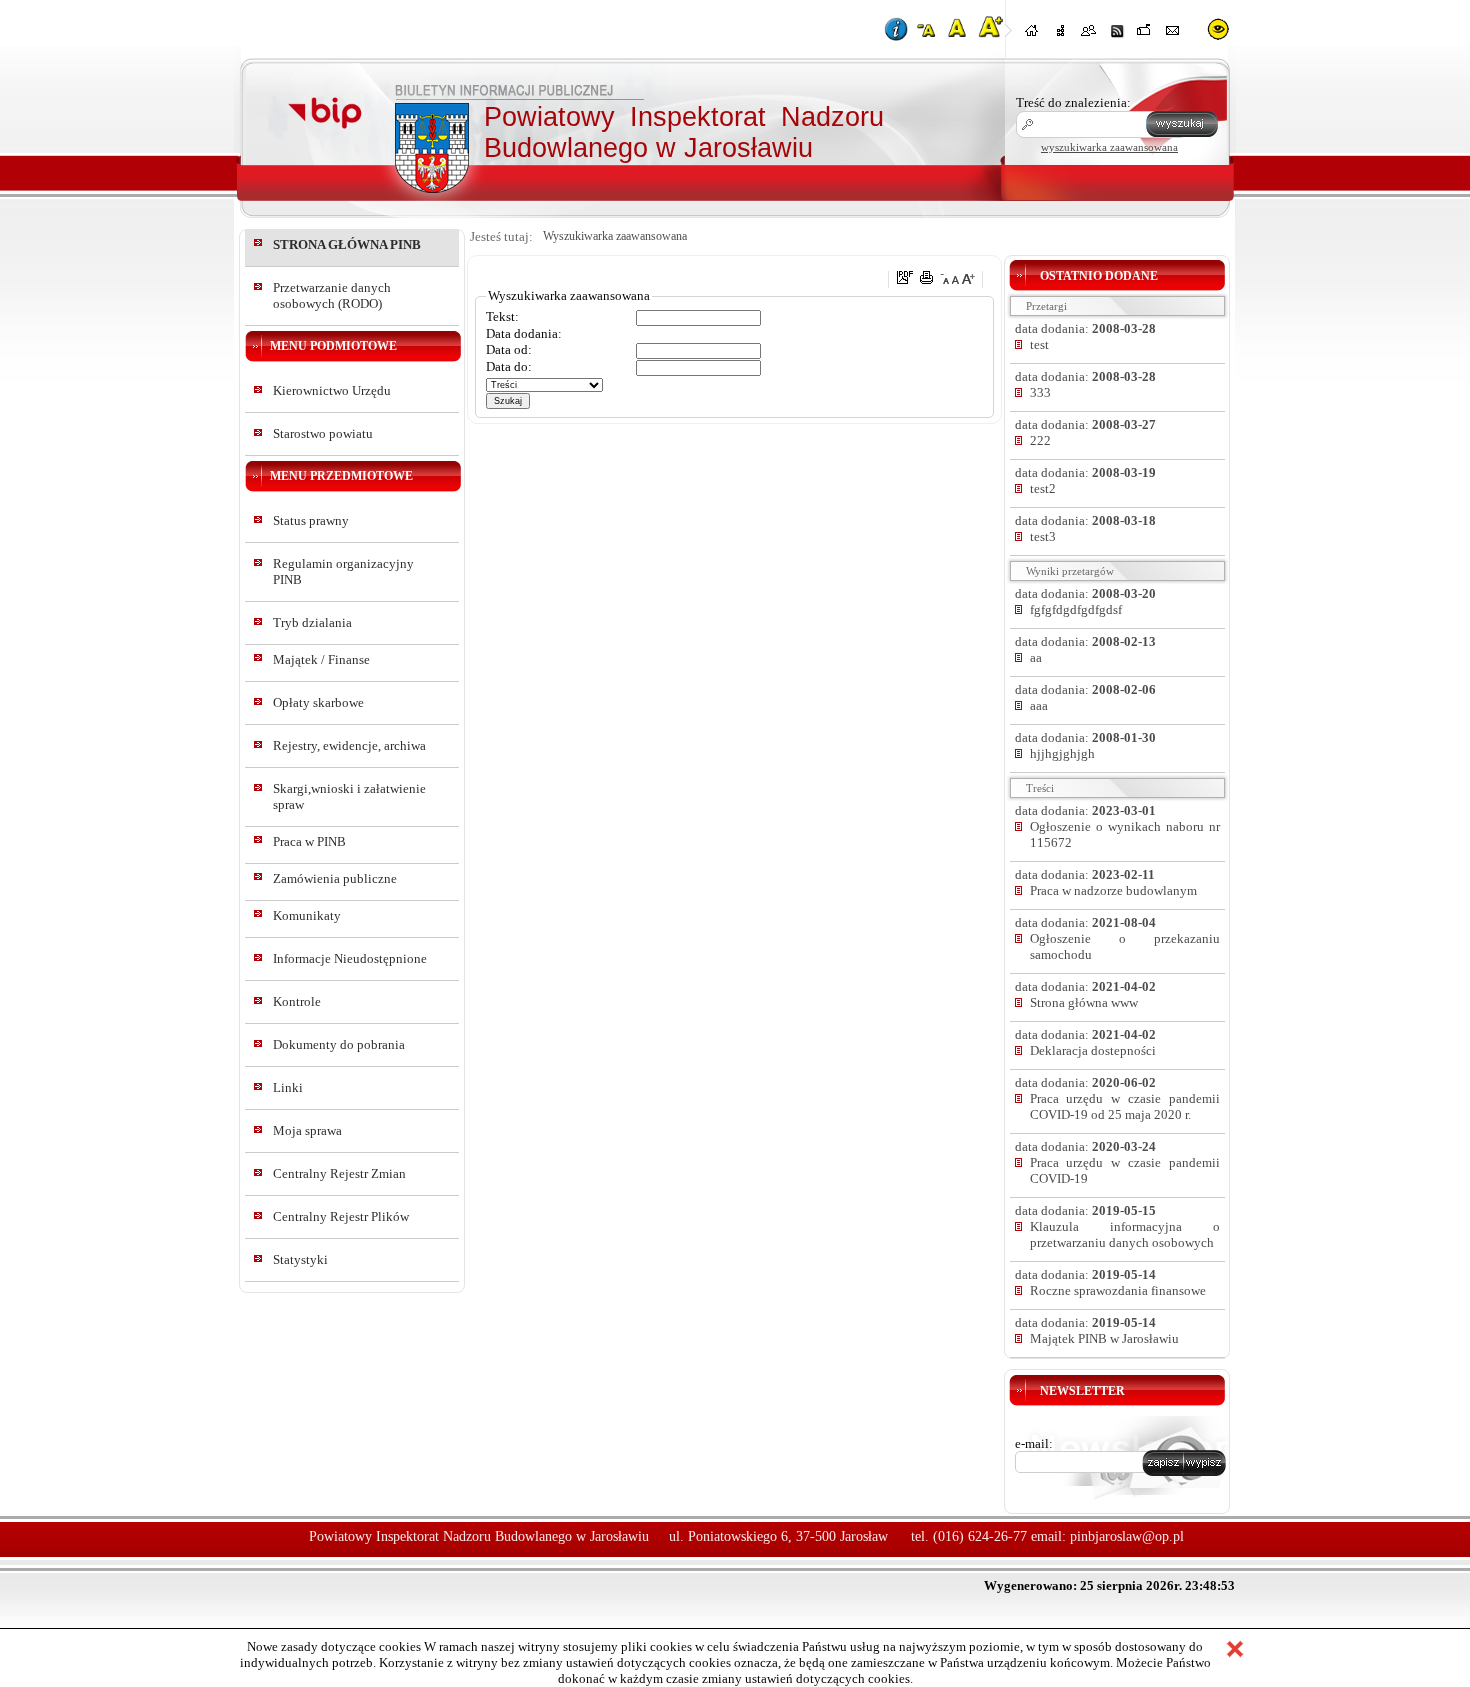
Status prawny (311, 520)
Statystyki (300, 1259)
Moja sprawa (307, 1130)
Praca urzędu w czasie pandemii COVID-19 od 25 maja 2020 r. (1125, 1106)
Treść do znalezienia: (1073, 102)
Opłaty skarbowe (318, 702)
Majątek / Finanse (321, 659)
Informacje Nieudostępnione (350, 958)
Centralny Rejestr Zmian (339, 1173)
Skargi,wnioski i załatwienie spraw (349, 796)
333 (1040, 392)
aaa (1039, 705)
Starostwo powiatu (323, 433)
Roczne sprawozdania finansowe (1118, 1290)
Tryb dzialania (312, 622)
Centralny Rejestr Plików (341, 1216)
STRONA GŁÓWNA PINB (347, 244)
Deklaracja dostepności (1093, 1050)
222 (1040, 440)
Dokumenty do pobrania (339, 1044)
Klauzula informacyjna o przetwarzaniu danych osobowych (1125, 1234)
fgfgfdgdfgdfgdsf (1076, 609)
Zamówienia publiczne (335, 878)
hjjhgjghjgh (1062, 753)
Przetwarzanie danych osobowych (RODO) (332, 295)
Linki (288, 1087)
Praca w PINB (309, 841)
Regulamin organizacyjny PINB (343, 571)
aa (1036, 657)
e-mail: (1034, 1443)
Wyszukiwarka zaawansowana (615, 236)
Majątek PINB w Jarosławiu (1104, 1338)
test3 (1043, 536)
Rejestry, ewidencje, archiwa (349, 745)
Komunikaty (307, 915)
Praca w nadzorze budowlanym (1113, 890)
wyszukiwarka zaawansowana (1109, 147)
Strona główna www (1084, 1002)
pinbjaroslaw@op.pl (1127, 1536)
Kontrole (297, 1001)
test (1039, 344)
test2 (1043, 488)
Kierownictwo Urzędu (332, 390)
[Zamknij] (1235, 1651)
